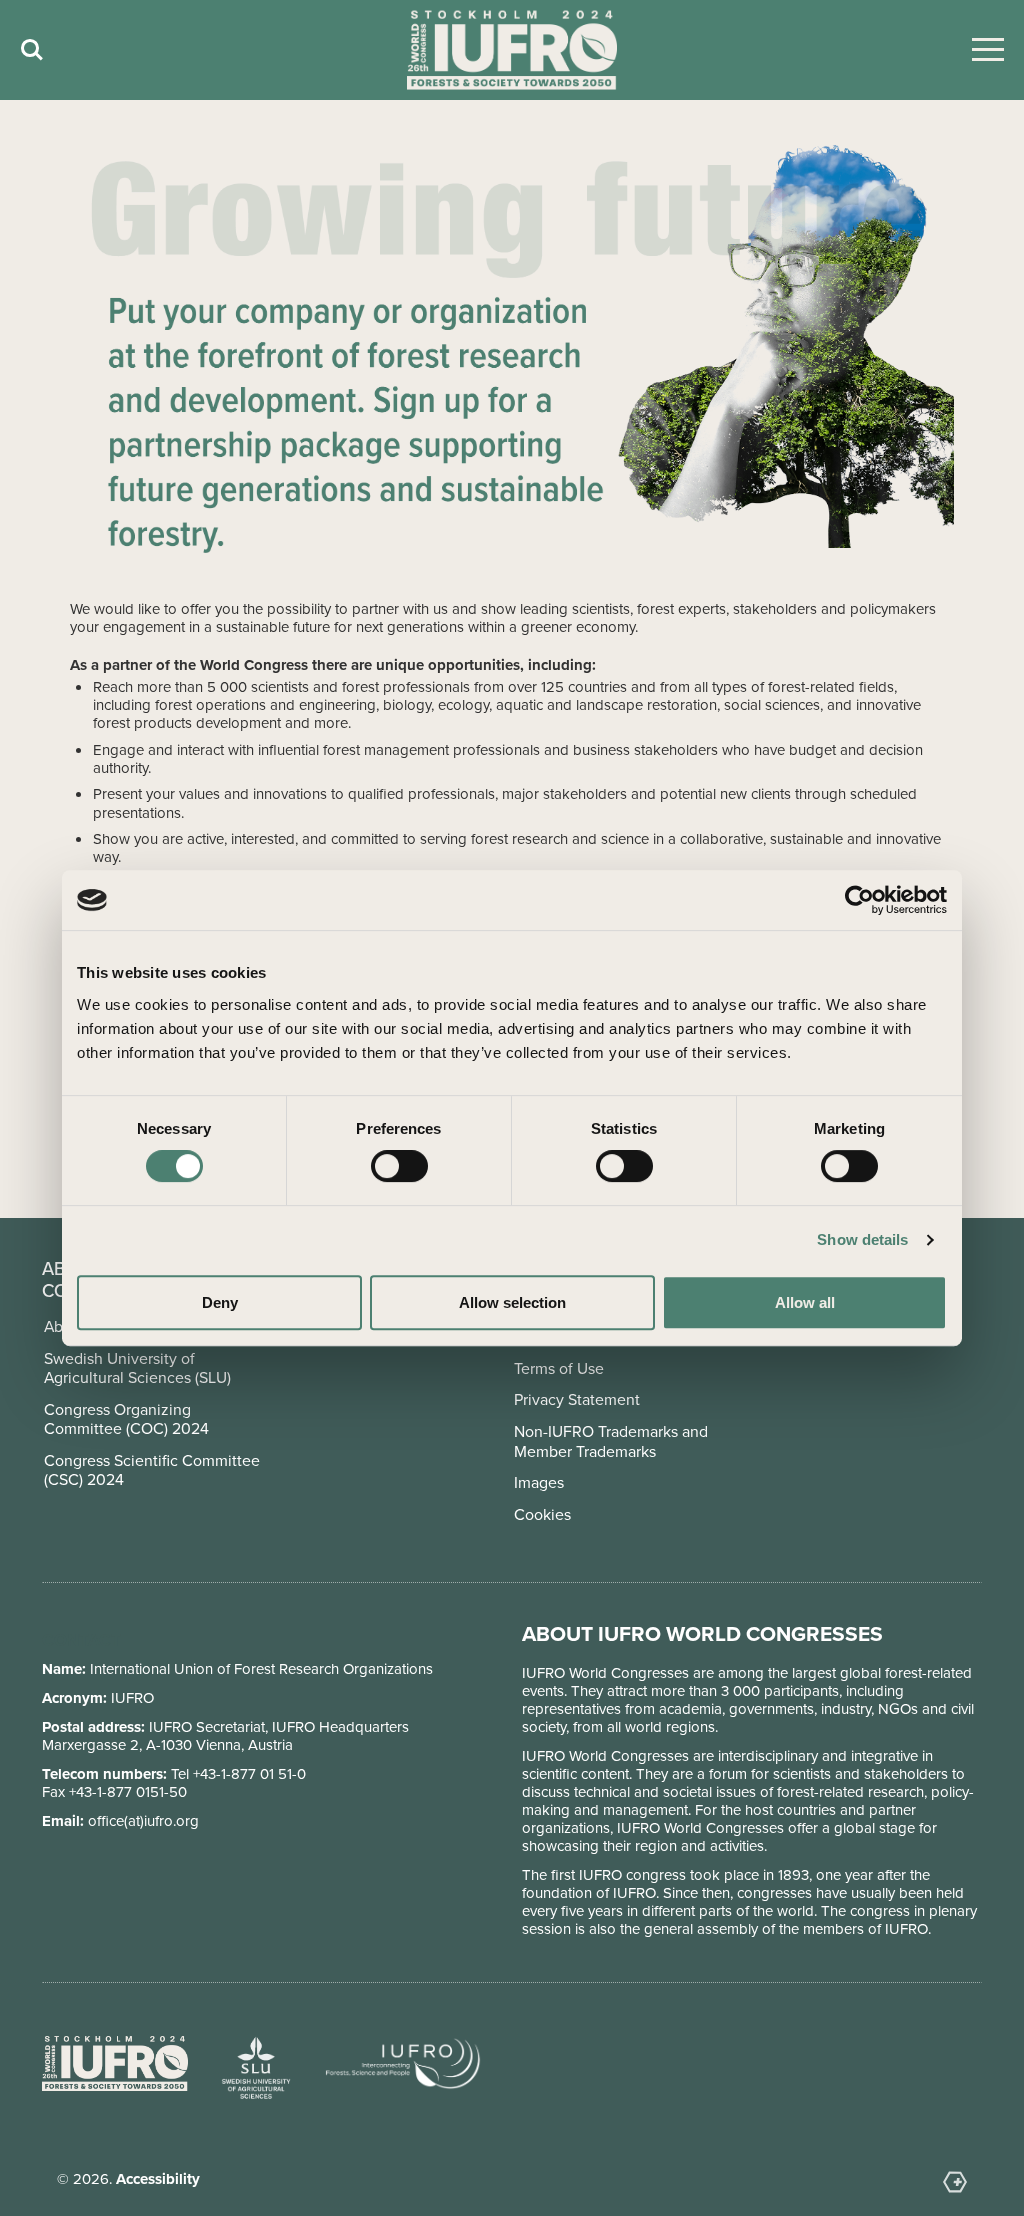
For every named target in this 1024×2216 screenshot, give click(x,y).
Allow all (805, 1302)
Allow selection (512, 1302)
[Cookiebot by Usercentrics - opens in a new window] (859, 900)
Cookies (542, 1514)
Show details (862, 1239)
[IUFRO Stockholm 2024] (512, 50)
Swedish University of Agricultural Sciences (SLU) (137, 1368)
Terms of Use (559, 1368)
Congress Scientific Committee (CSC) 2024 (152, 1470)
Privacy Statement (577, 1399)
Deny (220, 1302)
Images (539, 1482)
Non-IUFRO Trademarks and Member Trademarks (611, 1441)
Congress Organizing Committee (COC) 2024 (126, 1419)
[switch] (399, 1166)
